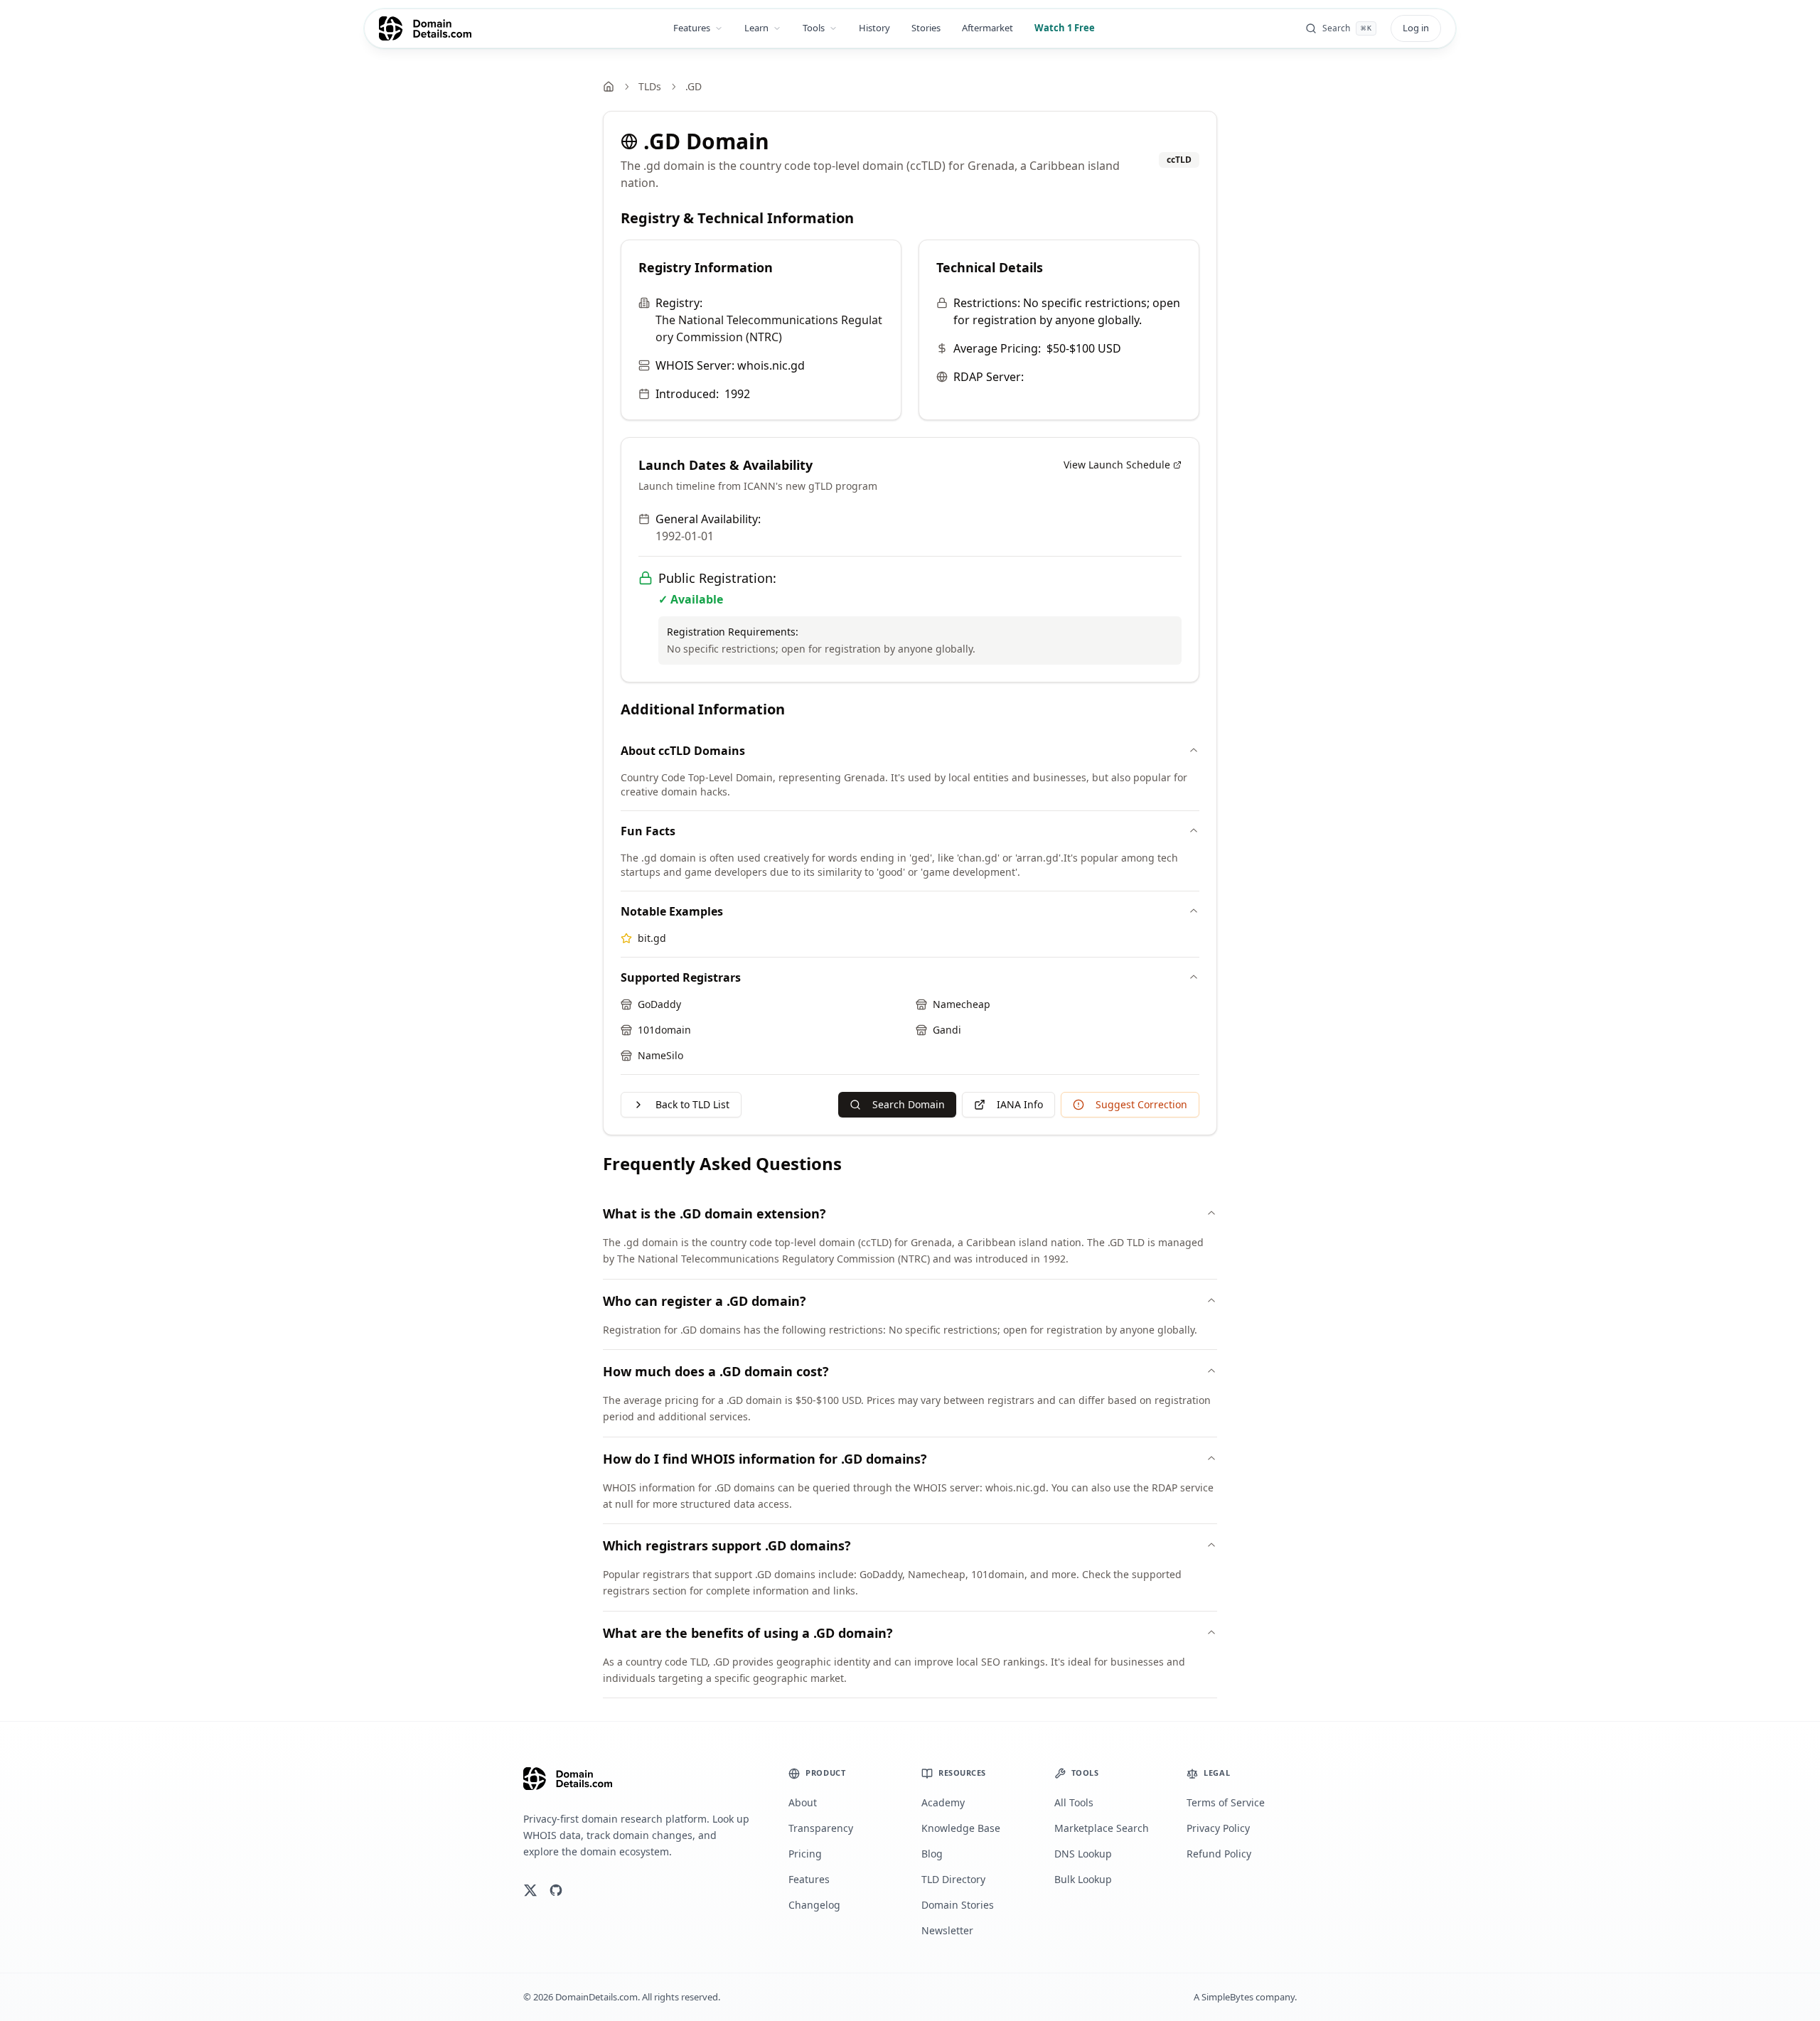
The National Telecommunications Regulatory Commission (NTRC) (769, 328)
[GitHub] (556, 1890)
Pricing (805, 1854)
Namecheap (962, 1004)
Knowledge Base (961, 1828)
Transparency (821, 1828)
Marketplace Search (1102, 1828)
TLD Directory (953, 1879)
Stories (926, 28)
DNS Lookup (1083, 1854)
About (803, 1802)
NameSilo (660, 1055)
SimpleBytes (1227, 1997)
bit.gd (652, 938)
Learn (756, 28)
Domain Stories (958, 1905)
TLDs (650, 86)
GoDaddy (659, 1004)
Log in (1416, 28)
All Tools (1074, 1802)
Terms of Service (1226, 1802)
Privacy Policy (1218, 1828)
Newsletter (947, 1930)
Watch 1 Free (1065, 28)
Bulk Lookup (1083, 1879)
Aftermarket (987, 28)
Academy (943, 1802)
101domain (664, 1030)
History (874, 28)
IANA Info (1020, 1104)
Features (692, 28)
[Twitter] (530, 1890)
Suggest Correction (1141, 1104)
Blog (932, 1854)
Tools (814, 28)
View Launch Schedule (1117, 465)
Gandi (947, 1030)
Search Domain (909, 1104)
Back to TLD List (692, 1104)
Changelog (814, 1905)
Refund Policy (1219, 1854)
